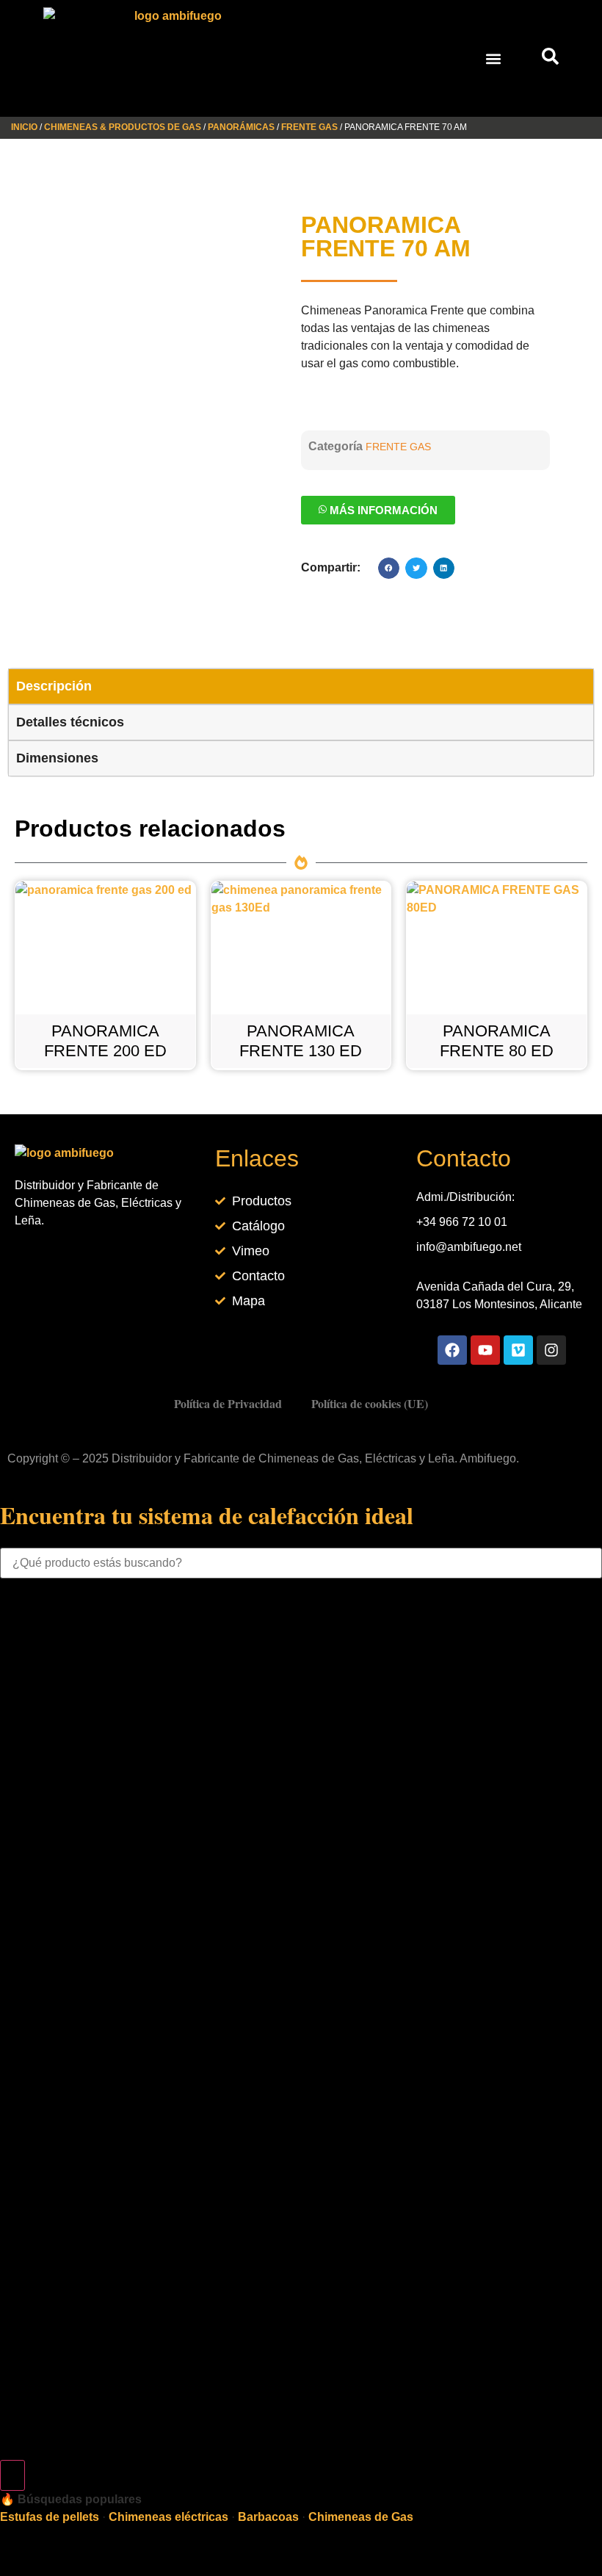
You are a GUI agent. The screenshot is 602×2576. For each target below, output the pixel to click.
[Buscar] (12, 2475)
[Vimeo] (518, 1350)
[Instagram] (551, 1350)
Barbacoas (268, 2517)
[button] (494, 58)
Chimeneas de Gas (361, 2517)
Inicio (24, 127)
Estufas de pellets (50, 2517)
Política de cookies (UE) (370, 1403)
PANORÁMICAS (241, 127)
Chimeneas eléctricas (168, 2517)
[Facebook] (452, 1350)
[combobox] (301, 1563)
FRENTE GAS (309, 127)
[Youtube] (485, 1350)
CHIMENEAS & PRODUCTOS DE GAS (123, 127)
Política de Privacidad (228, 1403)
